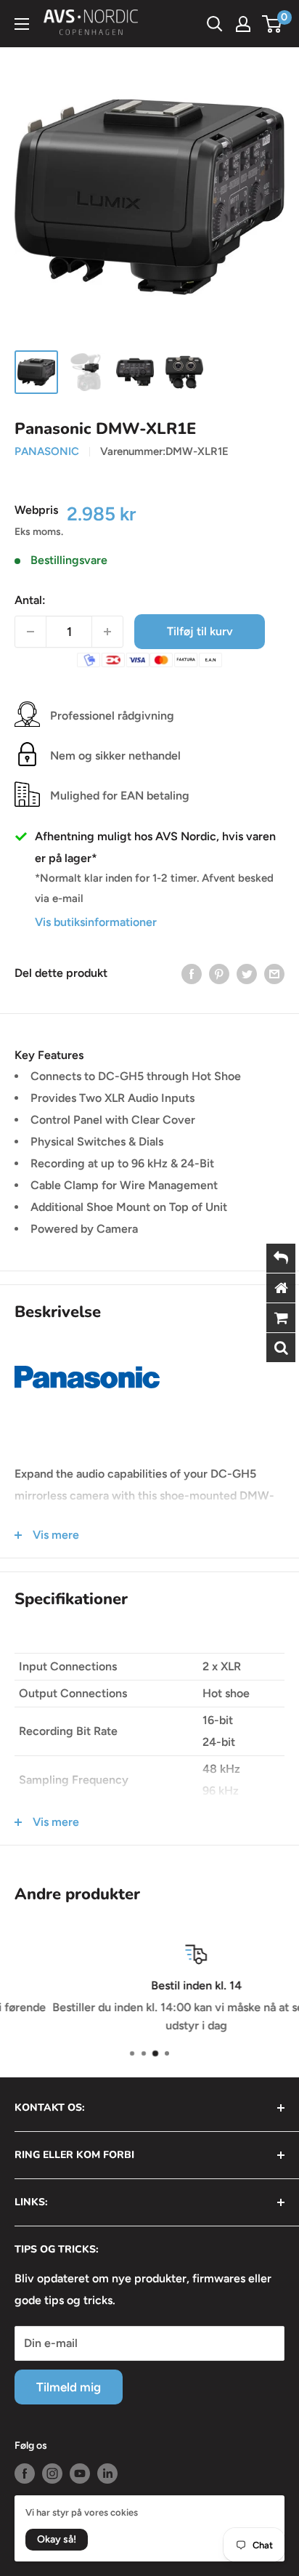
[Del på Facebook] (192, 973)
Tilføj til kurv (200, 631)
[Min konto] (243, 24)
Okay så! (57, 2539)
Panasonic (47, 451)
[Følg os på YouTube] (80, 2474)
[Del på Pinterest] (219, 973)
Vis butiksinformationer (96, 922)
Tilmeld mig (69, 2387)
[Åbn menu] (22, 24)
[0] (273, 24)
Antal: (30, 600)
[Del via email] (274, 973)
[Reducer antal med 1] (30, 632)
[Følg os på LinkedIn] (107, 2474)
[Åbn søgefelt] (215, 24)
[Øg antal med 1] (107, 632)
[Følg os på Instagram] (52, 2474)
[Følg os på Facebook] (25, 2474)
